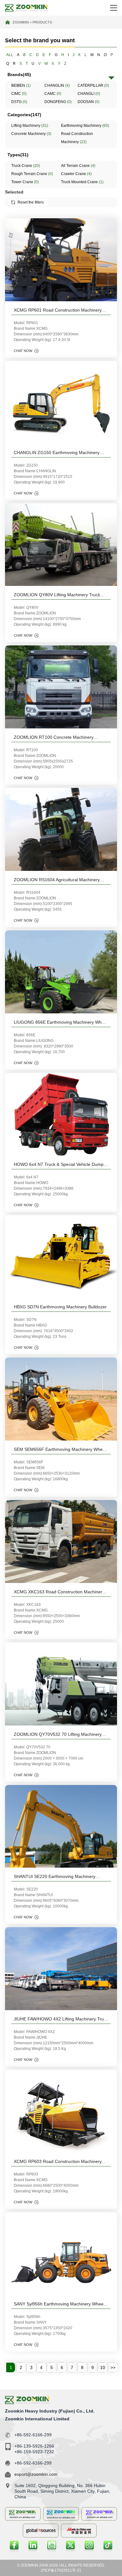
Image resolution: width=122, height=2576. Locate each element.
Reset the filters (31, 202)
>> (113, 2367)
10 (103, 2367)
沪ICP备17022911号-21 (61, 2570)
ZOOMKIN (21, 22)
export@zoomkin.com (36, 2474)
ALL (10, 55)
